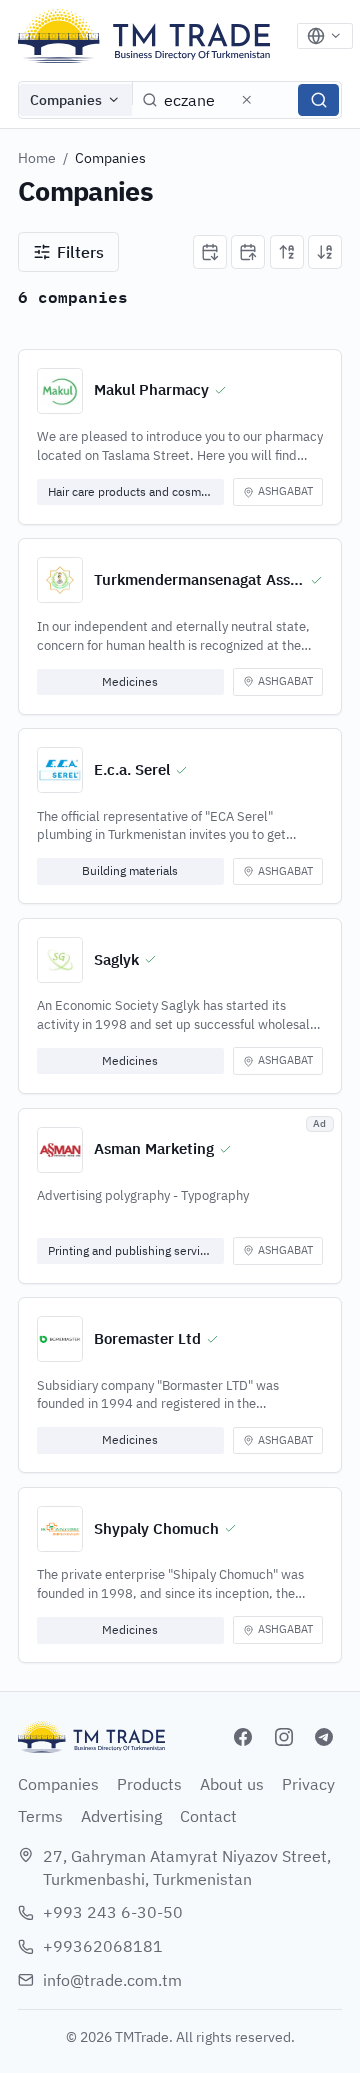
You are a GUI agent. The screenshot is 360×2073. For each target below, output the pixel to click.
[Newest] (210, 252)
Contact (208, 1816)
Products (149, 1784)
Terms (40, 1816)
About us (232, 1784)
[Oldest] (248, 252)
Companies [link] (110, 158)
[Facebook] (243, 1737)
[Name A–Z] (287, 252)
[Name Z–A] (325, 252)
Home (37, 158)
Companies (66, 100)
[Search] (318, 100)
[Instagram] (284, 1737)
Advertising (121, 1816)
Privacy (308, 1784)
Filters (80, 252)
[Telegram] (324, 1737)
